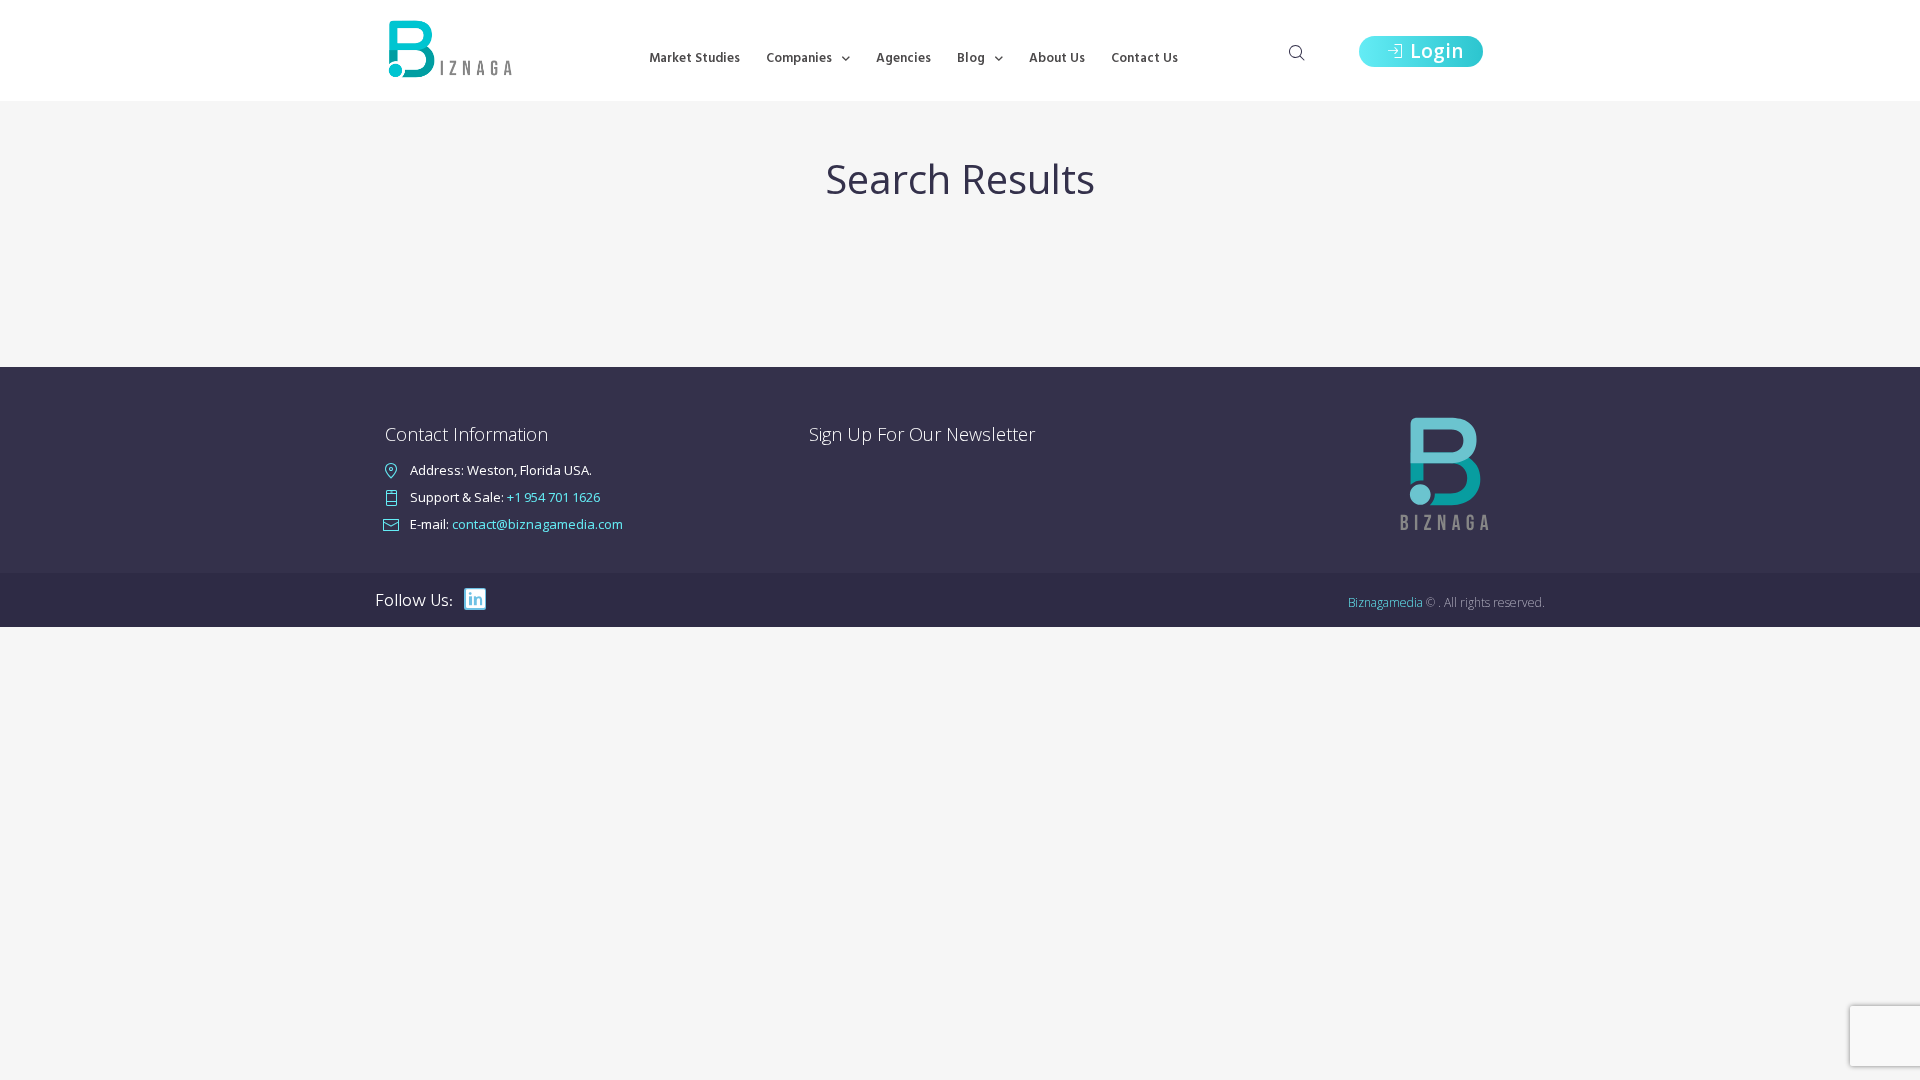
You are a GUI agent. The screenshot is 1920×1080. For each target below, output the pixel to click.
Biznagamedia (1385, 602)
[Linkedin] (475, 599)
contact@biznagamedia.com (537, 524)
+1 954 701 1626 (553, 497)
